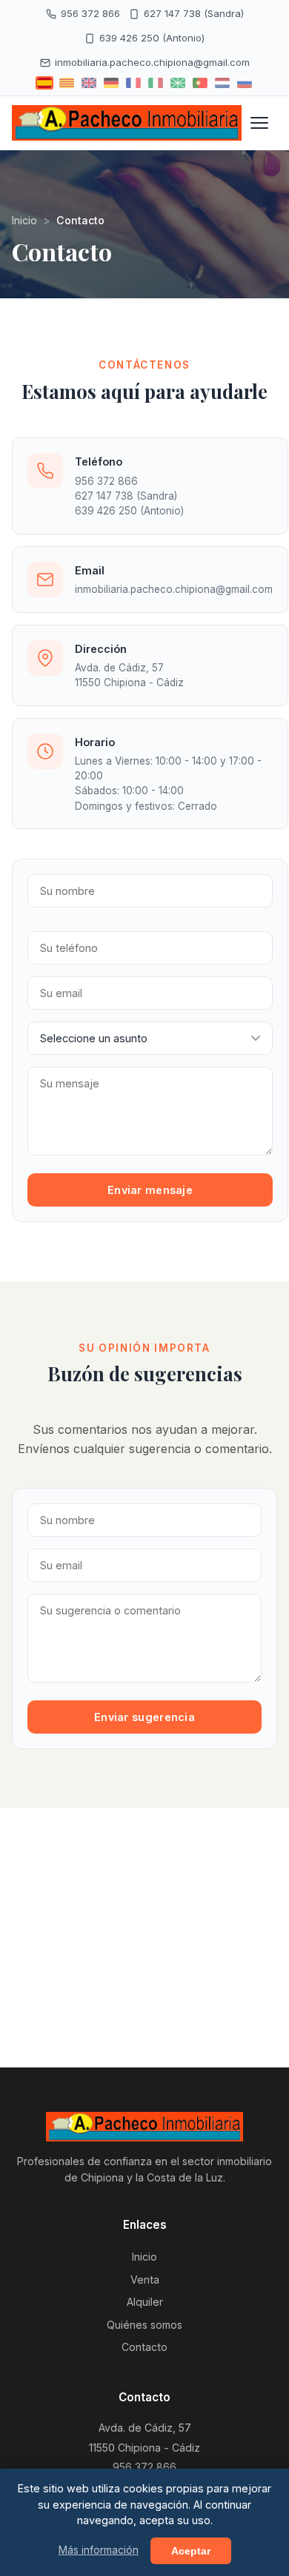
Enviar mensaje (150, 1190)
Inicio (24, 220)
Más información (99, 2550)
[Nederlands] (222, 83)
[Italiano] (156, 83)
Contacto (144, 2347)
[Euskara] (178, 83)
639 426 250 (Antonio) (152, 38)
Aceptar (191, 2551)
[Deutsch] (111, 83)
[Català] (67, 83)
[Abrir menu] (259, 123)
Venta (145, 2280)
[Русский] (245, 83)
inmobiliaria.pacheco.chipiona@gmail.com (152, 62)
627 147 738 (104, 496)
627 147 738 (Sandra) (194, 13)
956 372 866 (90, 13)
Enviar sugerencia (144, 1717)
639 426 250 (106, 511)
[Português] (200, 83)
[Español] (44, 83)
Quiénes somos (144, 2325)
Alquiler (145, 2302)
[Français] (133, 83)
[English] (89, 83)
